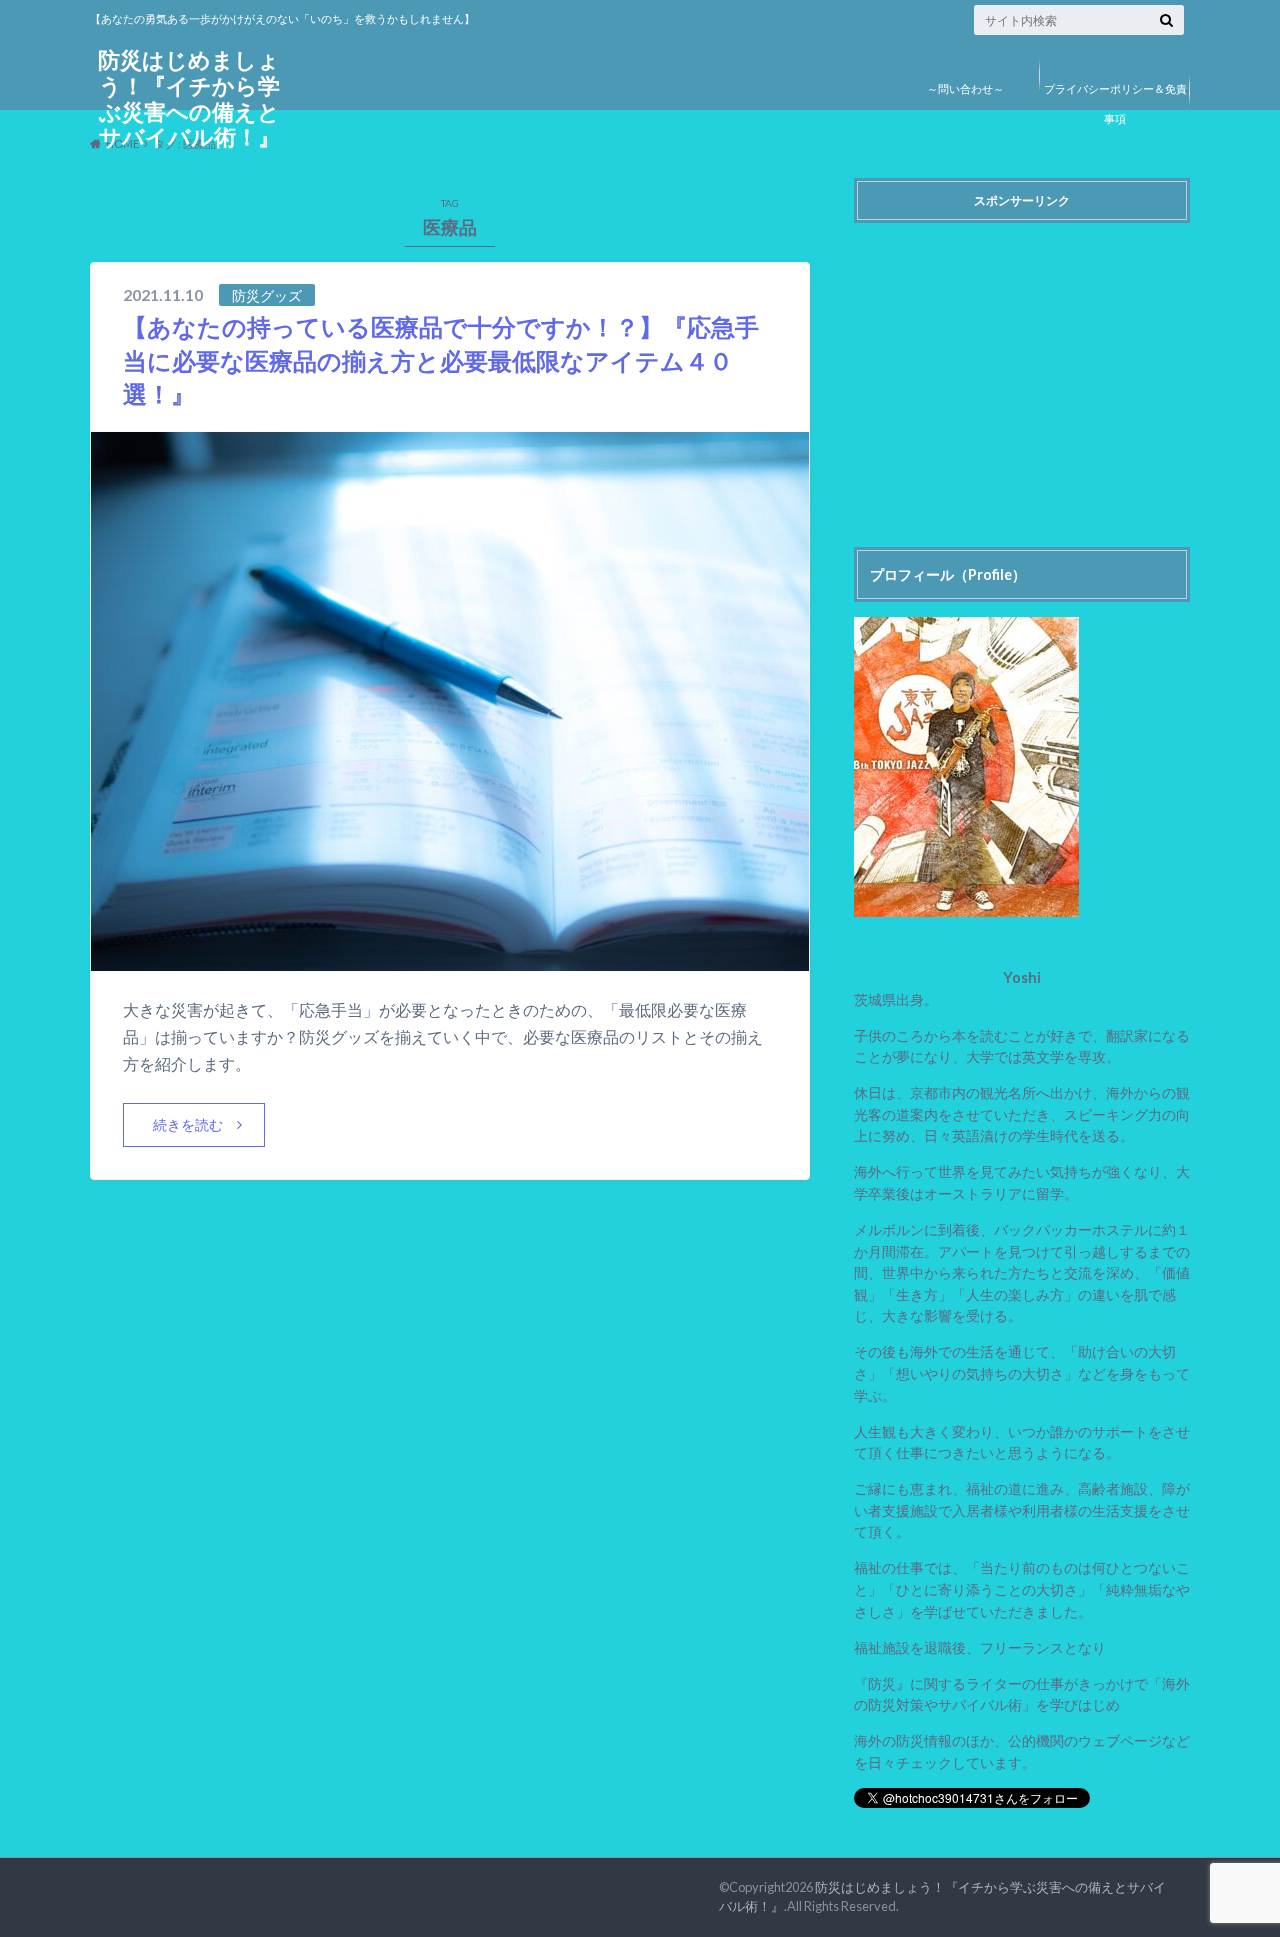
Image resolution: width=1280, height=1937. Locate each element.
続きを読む (188, 1124)
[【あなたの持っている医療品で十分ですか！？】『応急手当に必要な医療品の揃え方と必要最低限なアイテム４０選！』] (450, 958)
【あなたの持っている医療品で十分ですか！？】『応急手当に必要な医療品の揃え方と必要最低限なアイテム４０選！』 (441, 360)
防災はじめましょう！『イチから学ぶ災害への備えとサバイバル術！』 (189, 98)
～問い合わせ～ (965, 88)
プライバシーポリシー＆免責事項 (1115, 103)
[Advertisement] (1022, 372)
